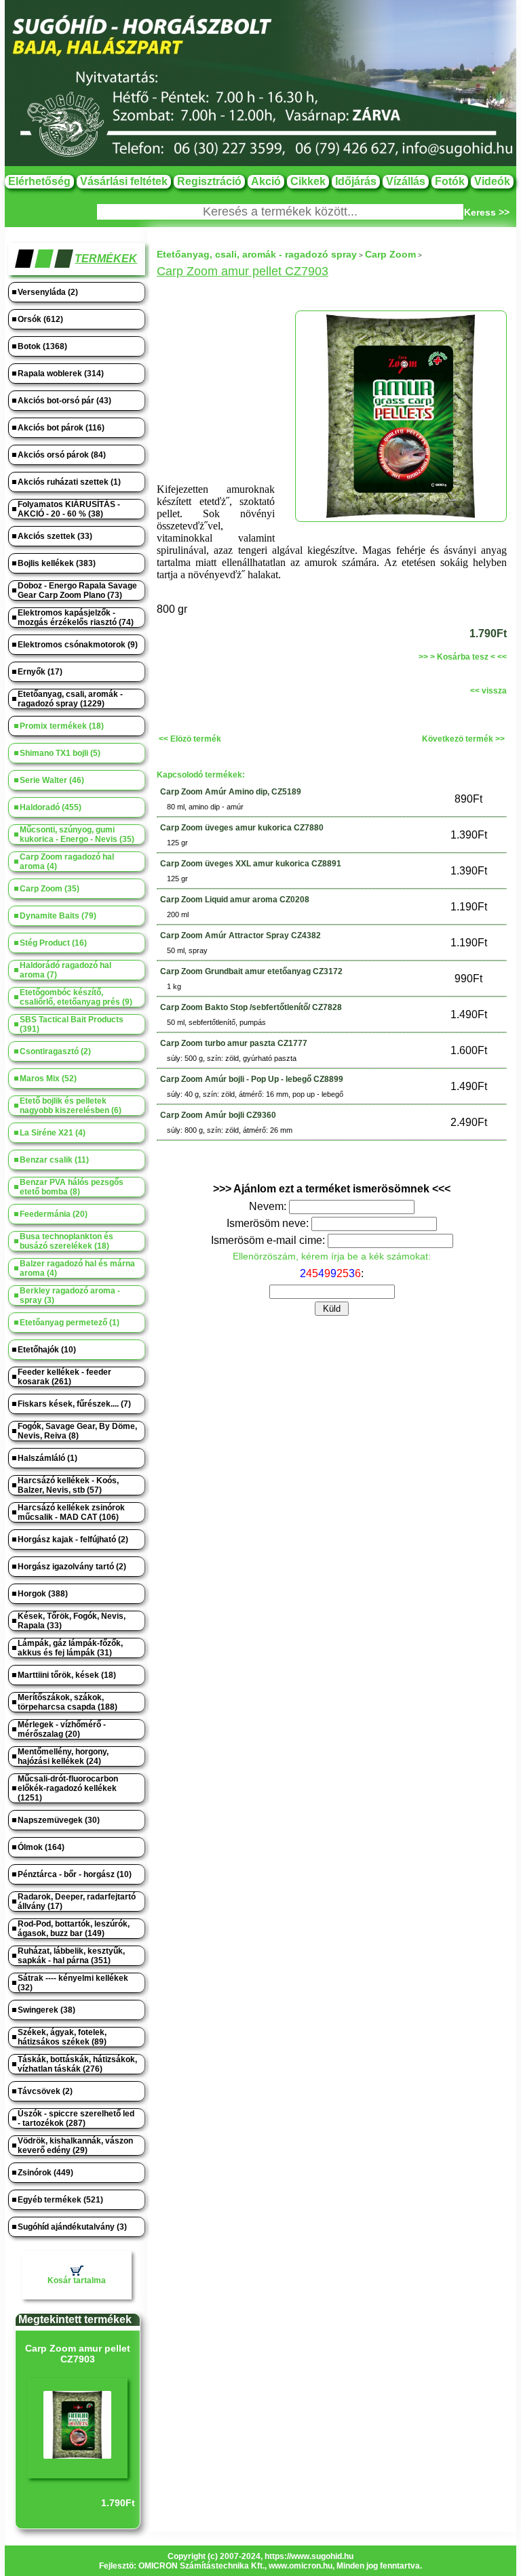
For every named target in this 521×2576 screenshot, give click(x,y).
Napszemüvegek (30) (59, 1820)
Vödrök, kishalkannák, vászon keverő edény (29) (75, 2146)
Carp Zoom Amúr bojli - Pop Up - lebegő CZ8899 (252, 1079)
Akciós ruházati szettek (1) (69, 482)
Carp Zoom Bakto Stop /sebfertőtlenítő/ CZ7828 (251, 1007)
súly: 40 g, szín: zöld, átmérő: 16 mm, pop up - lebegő (255, 1094)
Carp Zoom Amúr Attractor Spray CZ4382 (240, 935)
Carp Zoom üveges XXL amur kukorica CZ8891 (251, 864)
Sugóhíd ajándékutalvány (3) (72, 2227)
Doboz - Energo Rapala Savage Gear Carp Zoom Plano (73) (77, 590)
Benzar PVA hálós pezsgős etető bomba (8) (72, 1187)
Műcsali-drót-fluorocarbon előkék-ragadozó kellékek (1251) (68, 1788)
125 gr (177, 843)
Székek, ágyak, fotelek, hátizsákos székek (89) (62, 2037)
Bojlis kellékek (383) (57, 563)
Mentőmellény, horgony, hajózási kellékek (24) (63, 1756)
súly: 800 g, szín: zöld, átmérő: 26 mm (230, 1130)
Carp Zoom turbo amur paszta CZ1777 (234, 1043)
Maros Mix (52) (48, 1079)
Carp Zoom (390, 254)
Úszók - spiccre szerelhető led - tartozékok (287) (76, 2118)
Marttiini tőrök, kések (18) (67, 1675)
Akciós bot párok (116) (61, 428)
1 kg (174, 986)
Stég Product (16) (53, 943)
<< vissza (488, 691)
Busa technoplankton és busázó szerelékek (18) (66, 1241)
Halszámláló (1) (47, 1458)
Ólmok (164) (41, 1847)
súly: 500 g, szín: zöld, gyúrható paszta (232, 1058)
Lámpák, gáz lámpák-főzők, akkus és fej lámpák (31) (70, 1648)
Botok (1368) (42, 346)
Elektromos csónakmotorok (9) (78, 645)
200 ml (178, 914)
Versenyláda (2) (48, 292)
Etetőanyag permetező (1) (70, 1323)
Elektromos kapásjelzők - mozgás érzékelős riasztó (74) (76, 618)
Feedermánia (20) (54, 1214)
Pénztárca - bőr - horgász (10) (75, 1874)
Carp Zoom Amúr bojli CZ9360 (218, 1115)
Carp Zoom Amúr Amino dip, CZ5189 (231, 792)
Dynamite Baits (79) (58, 916)
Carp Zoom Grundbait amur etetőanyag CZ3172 (251, 971)
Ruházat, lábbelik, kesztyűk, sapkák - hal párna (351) (71, 1956)
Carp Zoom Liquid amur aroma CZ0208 (235, 900)
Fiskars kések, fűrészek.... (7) (74, 1404)
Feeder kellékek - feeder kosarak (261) (64, 1377)
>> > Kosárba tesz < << (463, 657)
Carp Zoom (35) (50, 889)
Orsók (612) (40, 319)
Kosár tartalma (77, 2280)
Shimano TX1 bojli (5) (60, 753)
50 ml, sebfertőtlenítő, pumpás (216, 1022)
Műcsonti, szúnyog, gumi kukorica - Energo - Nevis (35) (77, 834)
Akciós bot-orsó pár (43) (64, 401)
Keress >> (487, 212)
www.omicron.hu (301, 2566)
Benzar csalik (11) (54, 1160)
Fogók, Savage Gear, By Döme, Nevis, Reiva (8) (77, 1431)
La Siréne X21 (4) (53, 1133)
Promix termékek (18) (62, 726)
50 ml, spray (187, 950)
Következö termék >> (463, 739)
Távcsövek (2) (45, 2091)
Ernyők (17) (40, 672)
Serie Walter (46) (52, 780)
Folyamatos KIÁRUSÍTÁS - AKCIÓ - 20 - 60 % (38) (69, 509)
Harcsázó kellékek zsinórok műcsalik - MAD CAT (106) (71, 1512)
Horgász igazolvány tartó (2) (72, 1567)
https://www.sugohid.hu (309, 2556)
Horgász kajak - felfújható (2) (73, 1539)
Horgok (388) (43, 1594)
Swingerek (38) (46, 2010)
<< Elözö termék (190, 739)
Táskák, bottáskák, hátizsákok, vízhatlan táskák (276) (77, 2064)
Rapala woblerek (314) (61, 374)
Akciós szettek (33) (55, 536)
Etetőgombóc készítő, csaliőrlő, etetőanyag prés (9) (76, 997)
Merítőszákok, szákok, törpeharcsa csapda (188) (67, 1702)
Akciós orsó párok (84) (62, 455)
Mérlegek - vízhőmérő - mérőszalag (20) (62, 1729)
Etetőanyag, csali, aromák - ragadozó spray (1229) (70, 699)
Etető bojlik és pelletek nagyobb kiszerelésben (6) (71, 1106)
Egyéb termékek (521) (60, 2200)
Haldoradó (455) (51, 807)
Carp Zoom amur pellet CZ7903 (78, 2354)
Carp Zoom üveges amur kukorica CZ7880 (242, 828)
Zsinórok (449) (45, 2173)
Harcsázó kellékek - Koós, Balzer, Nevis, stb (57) (68, 1485)
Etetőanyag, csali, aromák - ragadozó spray (257, 254)
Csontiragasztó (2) (55, 1051)
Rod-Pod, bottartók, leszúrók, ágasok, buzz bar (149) (74, 1929)
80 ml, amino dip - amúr (205, 807)
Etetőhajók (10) (47, 1350)
